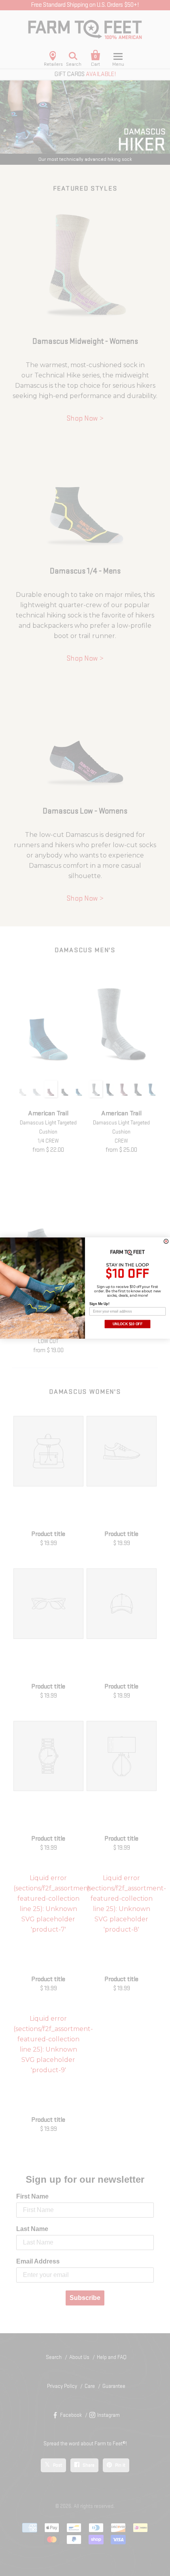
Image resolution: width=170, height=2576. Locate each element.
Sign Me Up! (99, 1304)
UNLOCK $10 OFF (128, 1324)
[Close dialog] (166, 1241)
